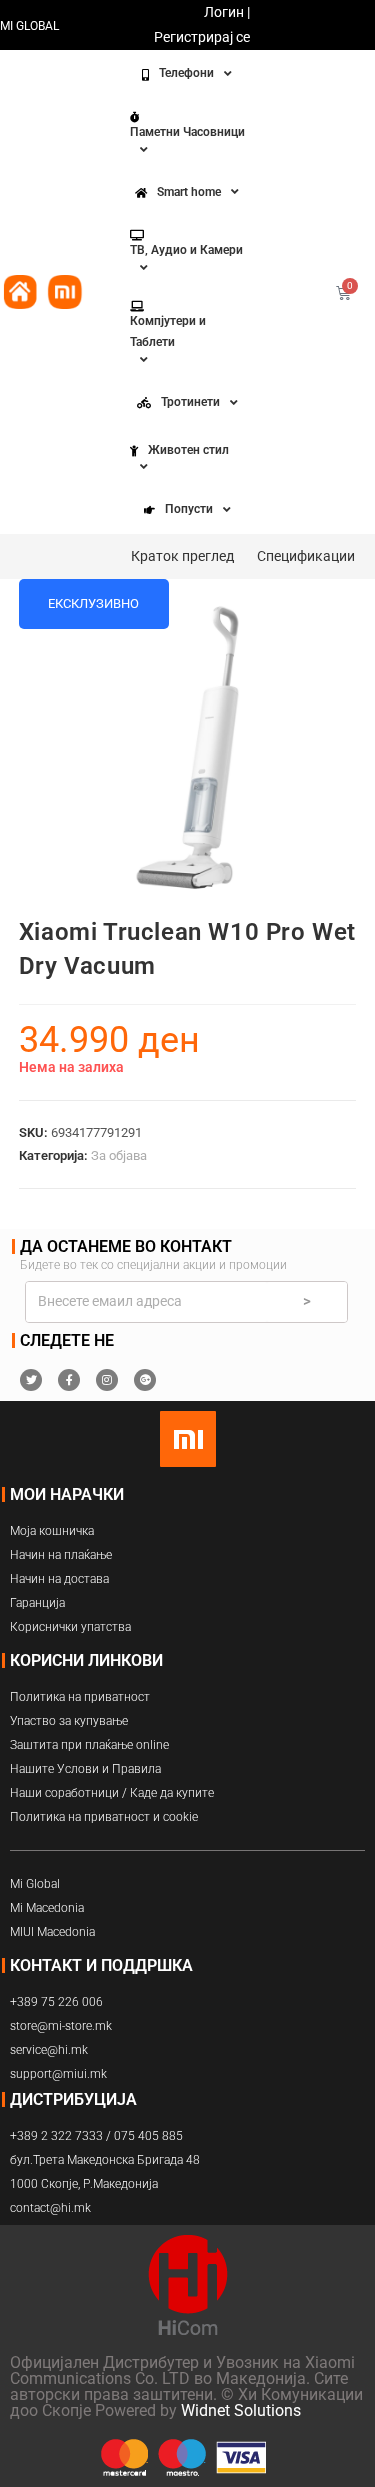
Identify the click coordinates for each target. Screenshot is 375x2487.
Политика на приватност (80, 1697)
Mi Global (35, 1884)
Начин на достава (59, 1579)
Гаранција (37, 1603)
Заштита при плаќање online (89, 1745)
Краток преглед (182, 556)
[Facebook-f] (69, 1380)
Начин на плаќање (61, 1555)
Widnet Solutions (241, 2410)
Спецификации (306, 556)
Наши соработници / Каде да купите (112, 1793)
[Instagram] (107, 1380)
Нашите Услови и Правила (85, 1769)
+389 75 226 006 (56, 2002)
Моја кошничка (52, 1531)
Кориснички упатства (70, 1627)
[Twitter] (31, 1380)
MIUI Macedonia (52, 1932)
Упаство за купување (69, 1721)
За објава (119, 1155)
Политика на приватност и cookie (104, 1817)
